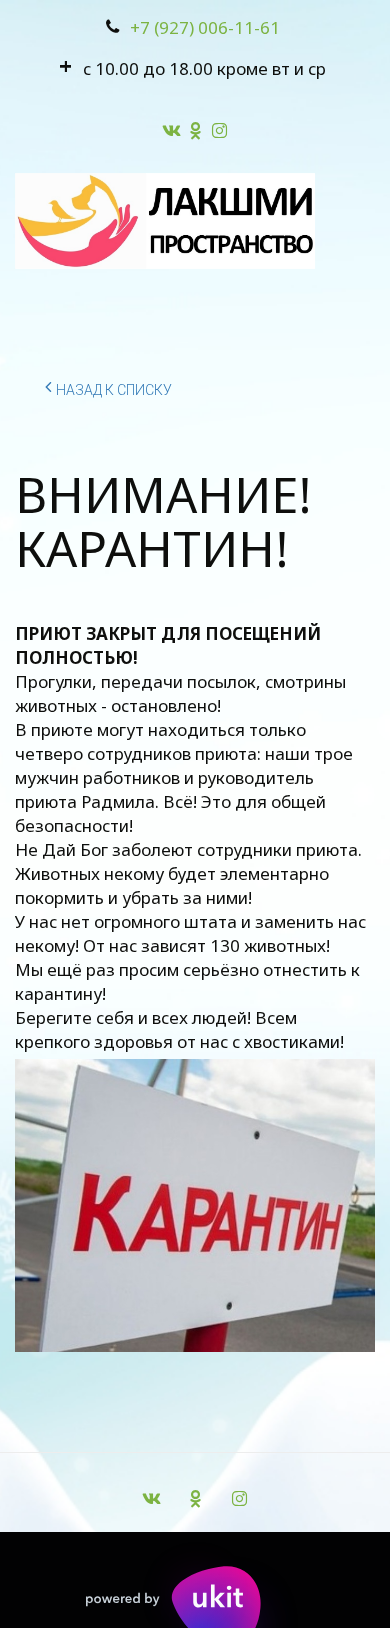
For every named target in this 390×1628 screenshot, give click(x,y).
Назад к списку (114, 390)
